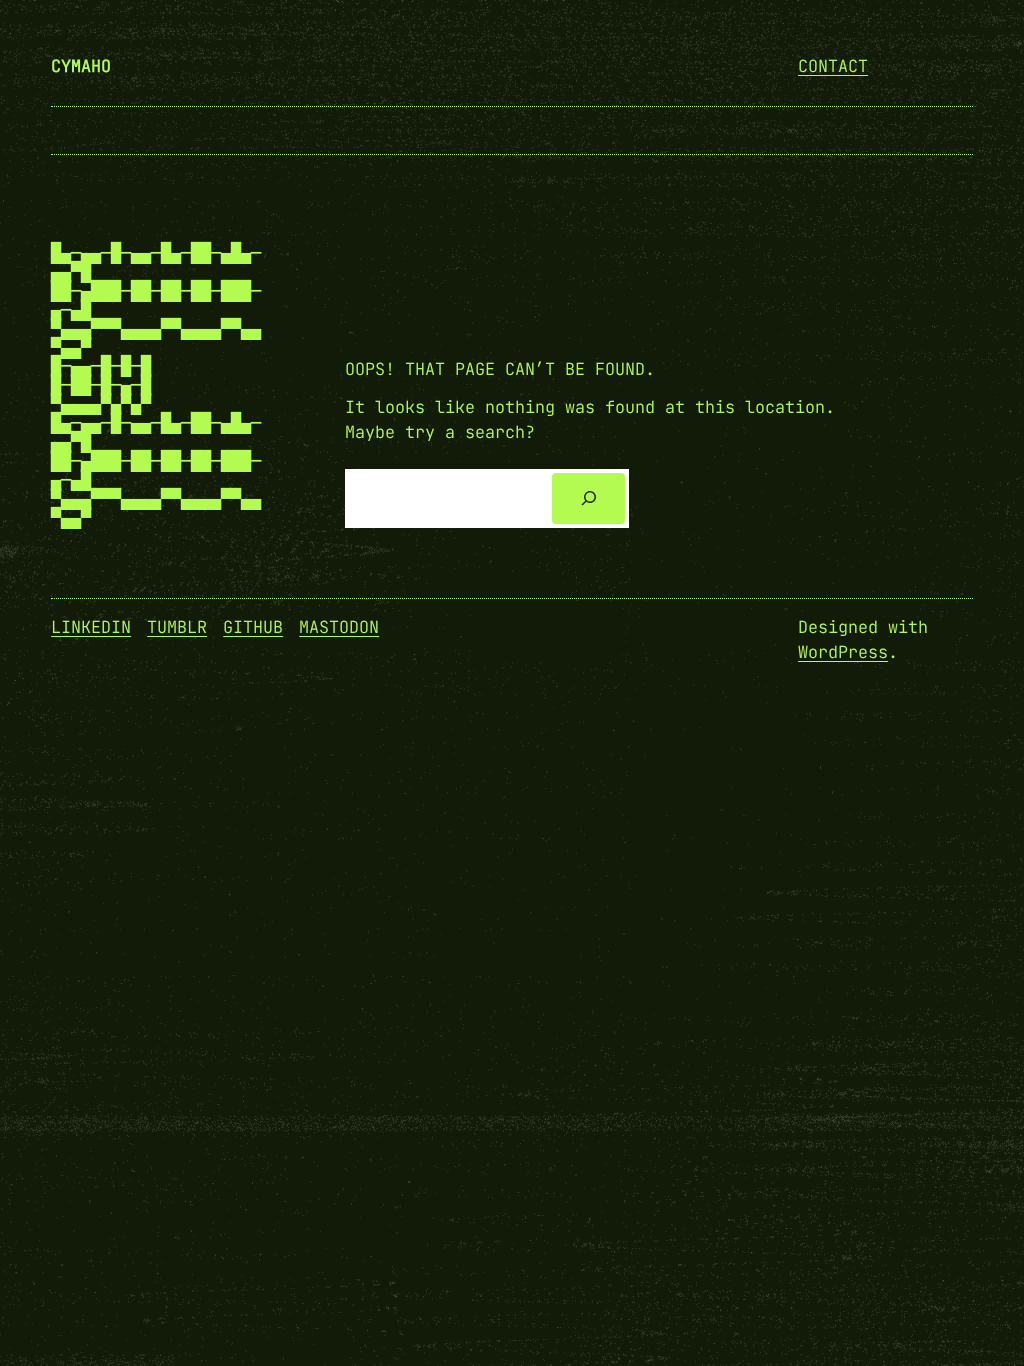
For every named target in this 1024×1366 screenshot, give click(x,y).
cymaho (81, 66)
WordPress (843, 652)
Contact (833, 66)
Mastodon (339, 627)
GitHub (253, 627)
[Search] (588, 498)
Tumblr (177, 627)
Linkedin (91, 627)
